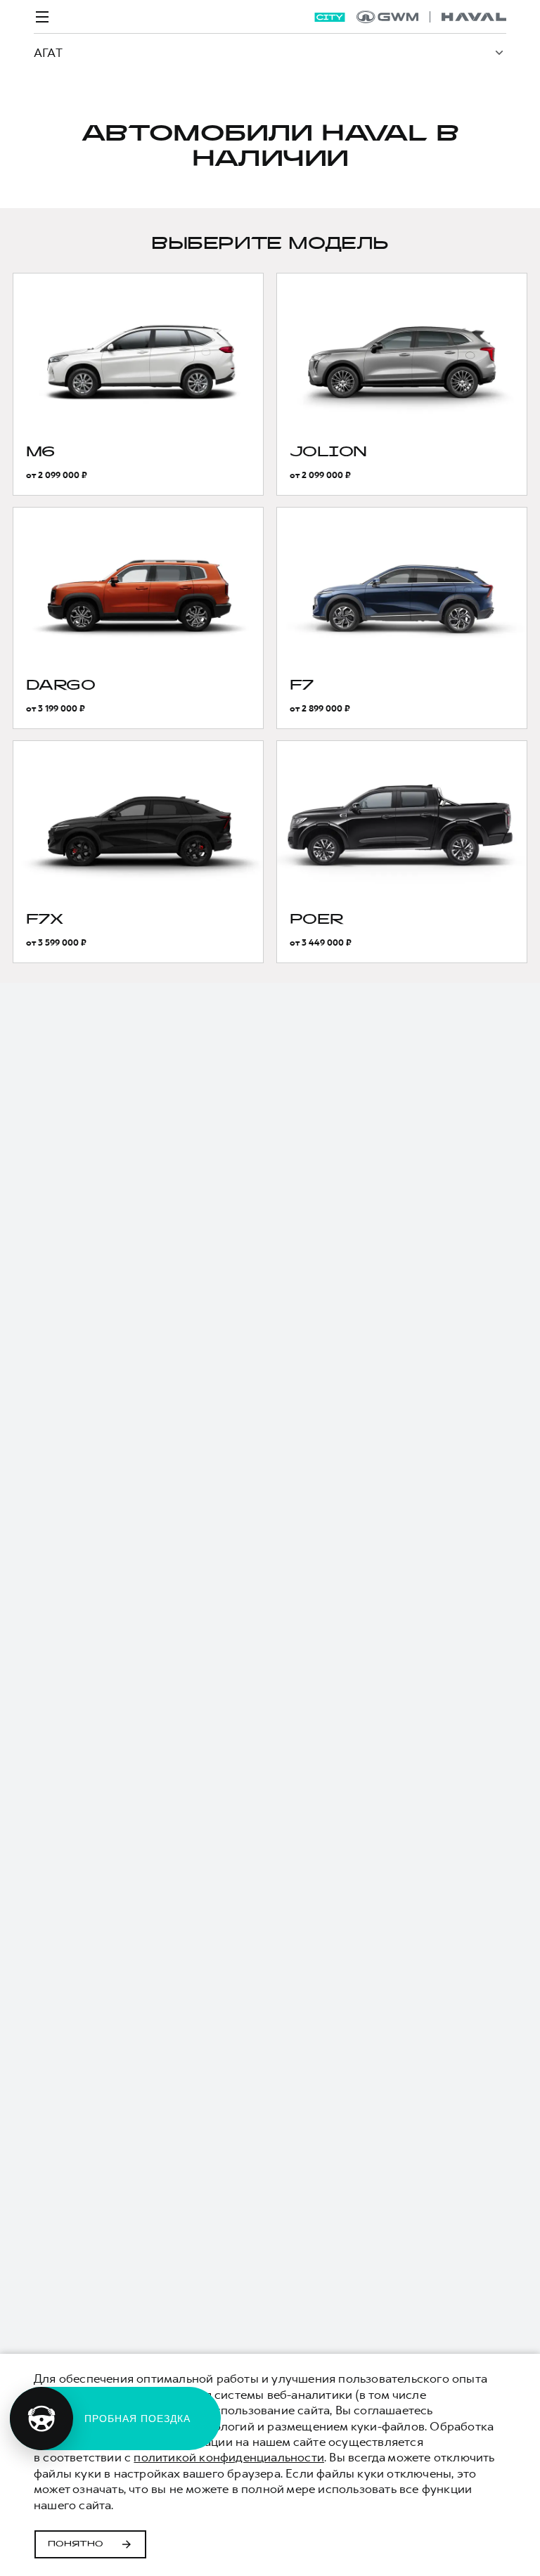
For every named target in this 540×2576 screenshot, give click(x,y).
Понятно (76, 2544)
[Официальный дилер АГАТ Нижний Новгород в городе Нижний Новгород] (431, 17)
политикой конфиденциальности (229, 2457)
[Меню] (42, 17)
